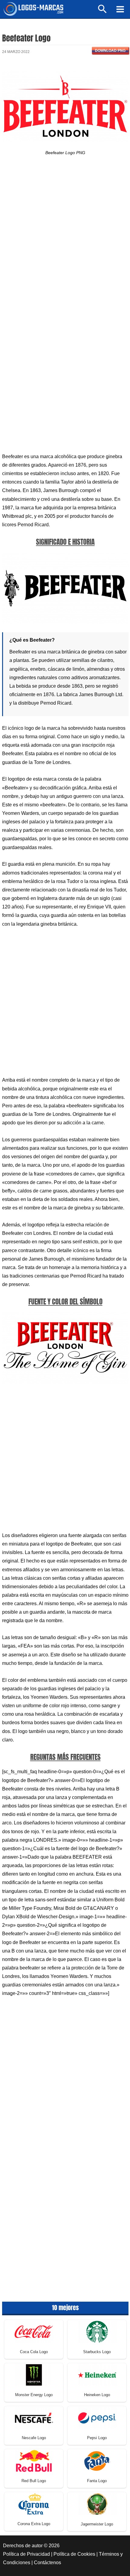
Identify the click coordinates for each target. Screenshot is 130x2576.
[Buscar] (103, 12)
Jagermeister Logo (97, 2524)
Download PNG (110, 51)
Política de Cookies (74, 2554)
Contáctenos (47, 2563)
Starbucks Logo (97, 2352)
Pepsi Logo (97, 2438)
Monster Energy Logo (34, 2395)
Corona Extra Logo (34, 2524)
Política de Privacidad (26, 2554)
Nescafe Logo (34, 2438)
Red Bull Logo (34, 2481)
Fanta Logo (97, 2481)
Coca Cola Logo (34, 2352)
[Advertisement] (65, 239)
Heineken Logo (97, 2395)
